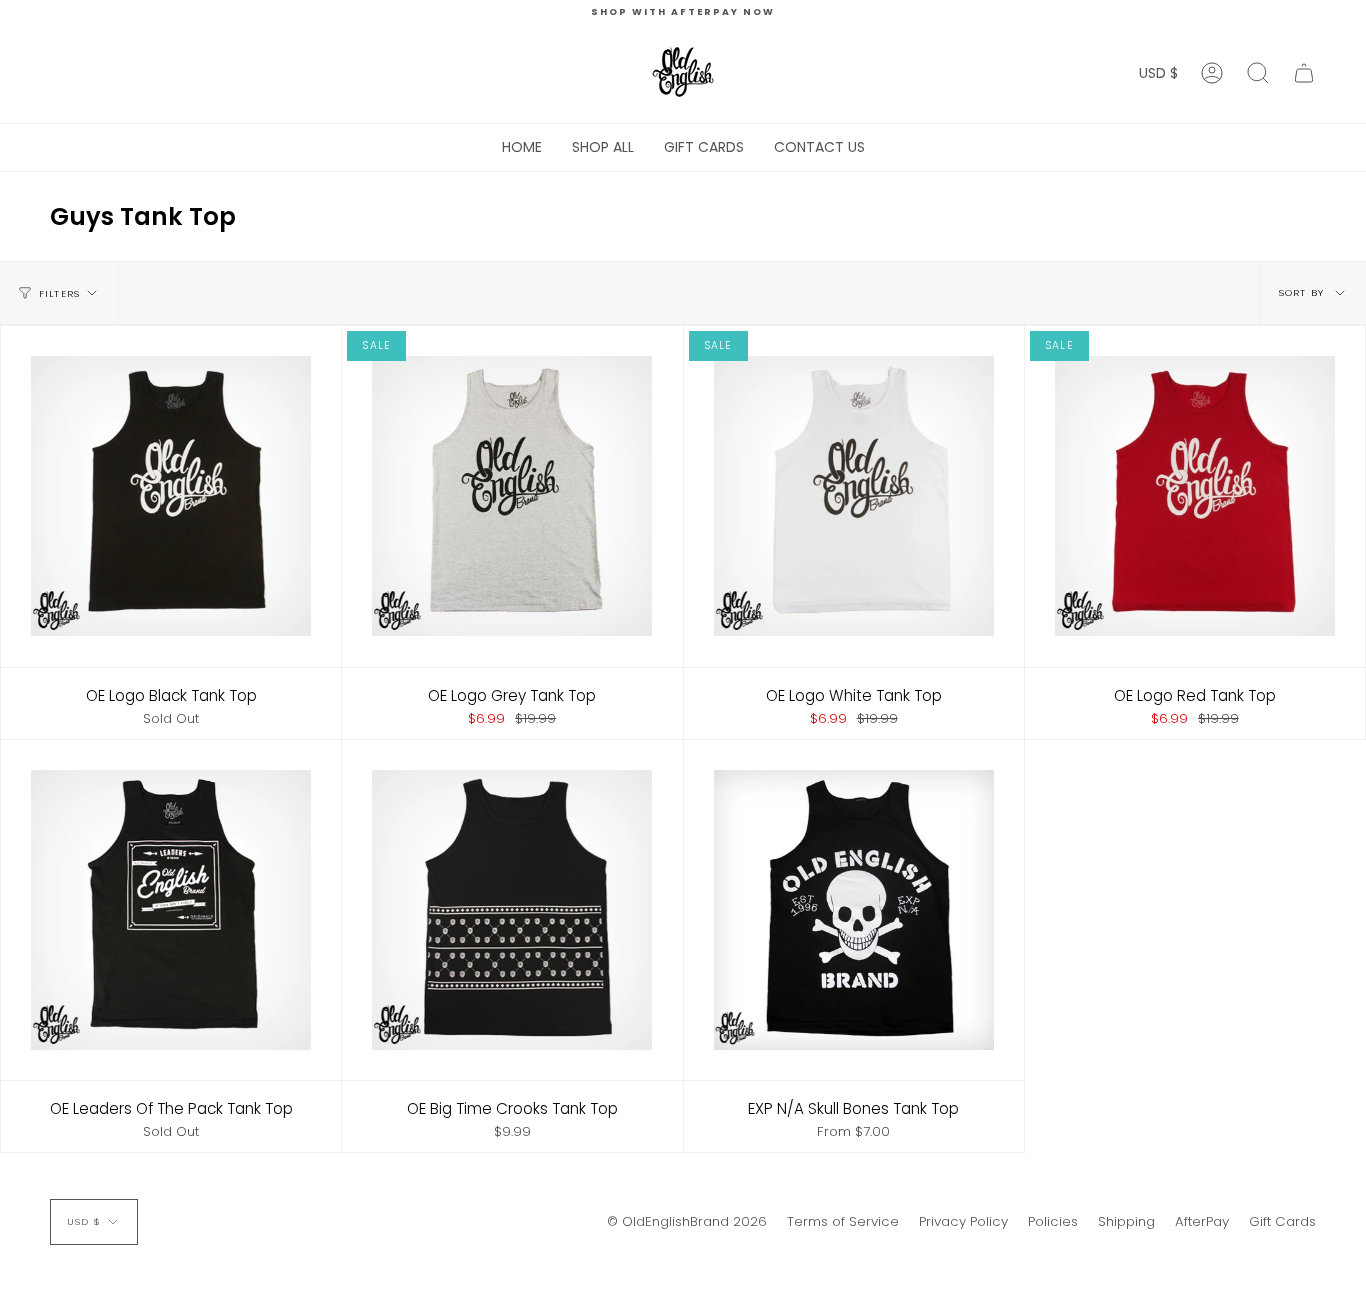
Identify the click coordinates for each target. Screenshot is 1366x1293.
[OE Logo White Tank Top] (854, 496)
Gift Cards (1282, 1221)
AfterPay (1202, 1221)
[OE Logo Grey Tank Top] (512, 496)
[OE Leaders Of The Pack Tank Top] (171, 910)
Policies (1053, 1221)
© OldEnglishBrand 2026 (687, 1221)
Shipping (1126, 1221)
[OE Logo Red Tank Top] (1195, 496)
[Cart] (1304, 73)
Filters (59, 293)
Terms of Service (843, 1221)
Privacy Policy (963, 1221)
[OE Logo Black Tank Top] (171, 496)
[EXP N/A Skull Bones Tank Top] (854, 910)
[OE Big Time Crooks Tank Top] (512, 910)
